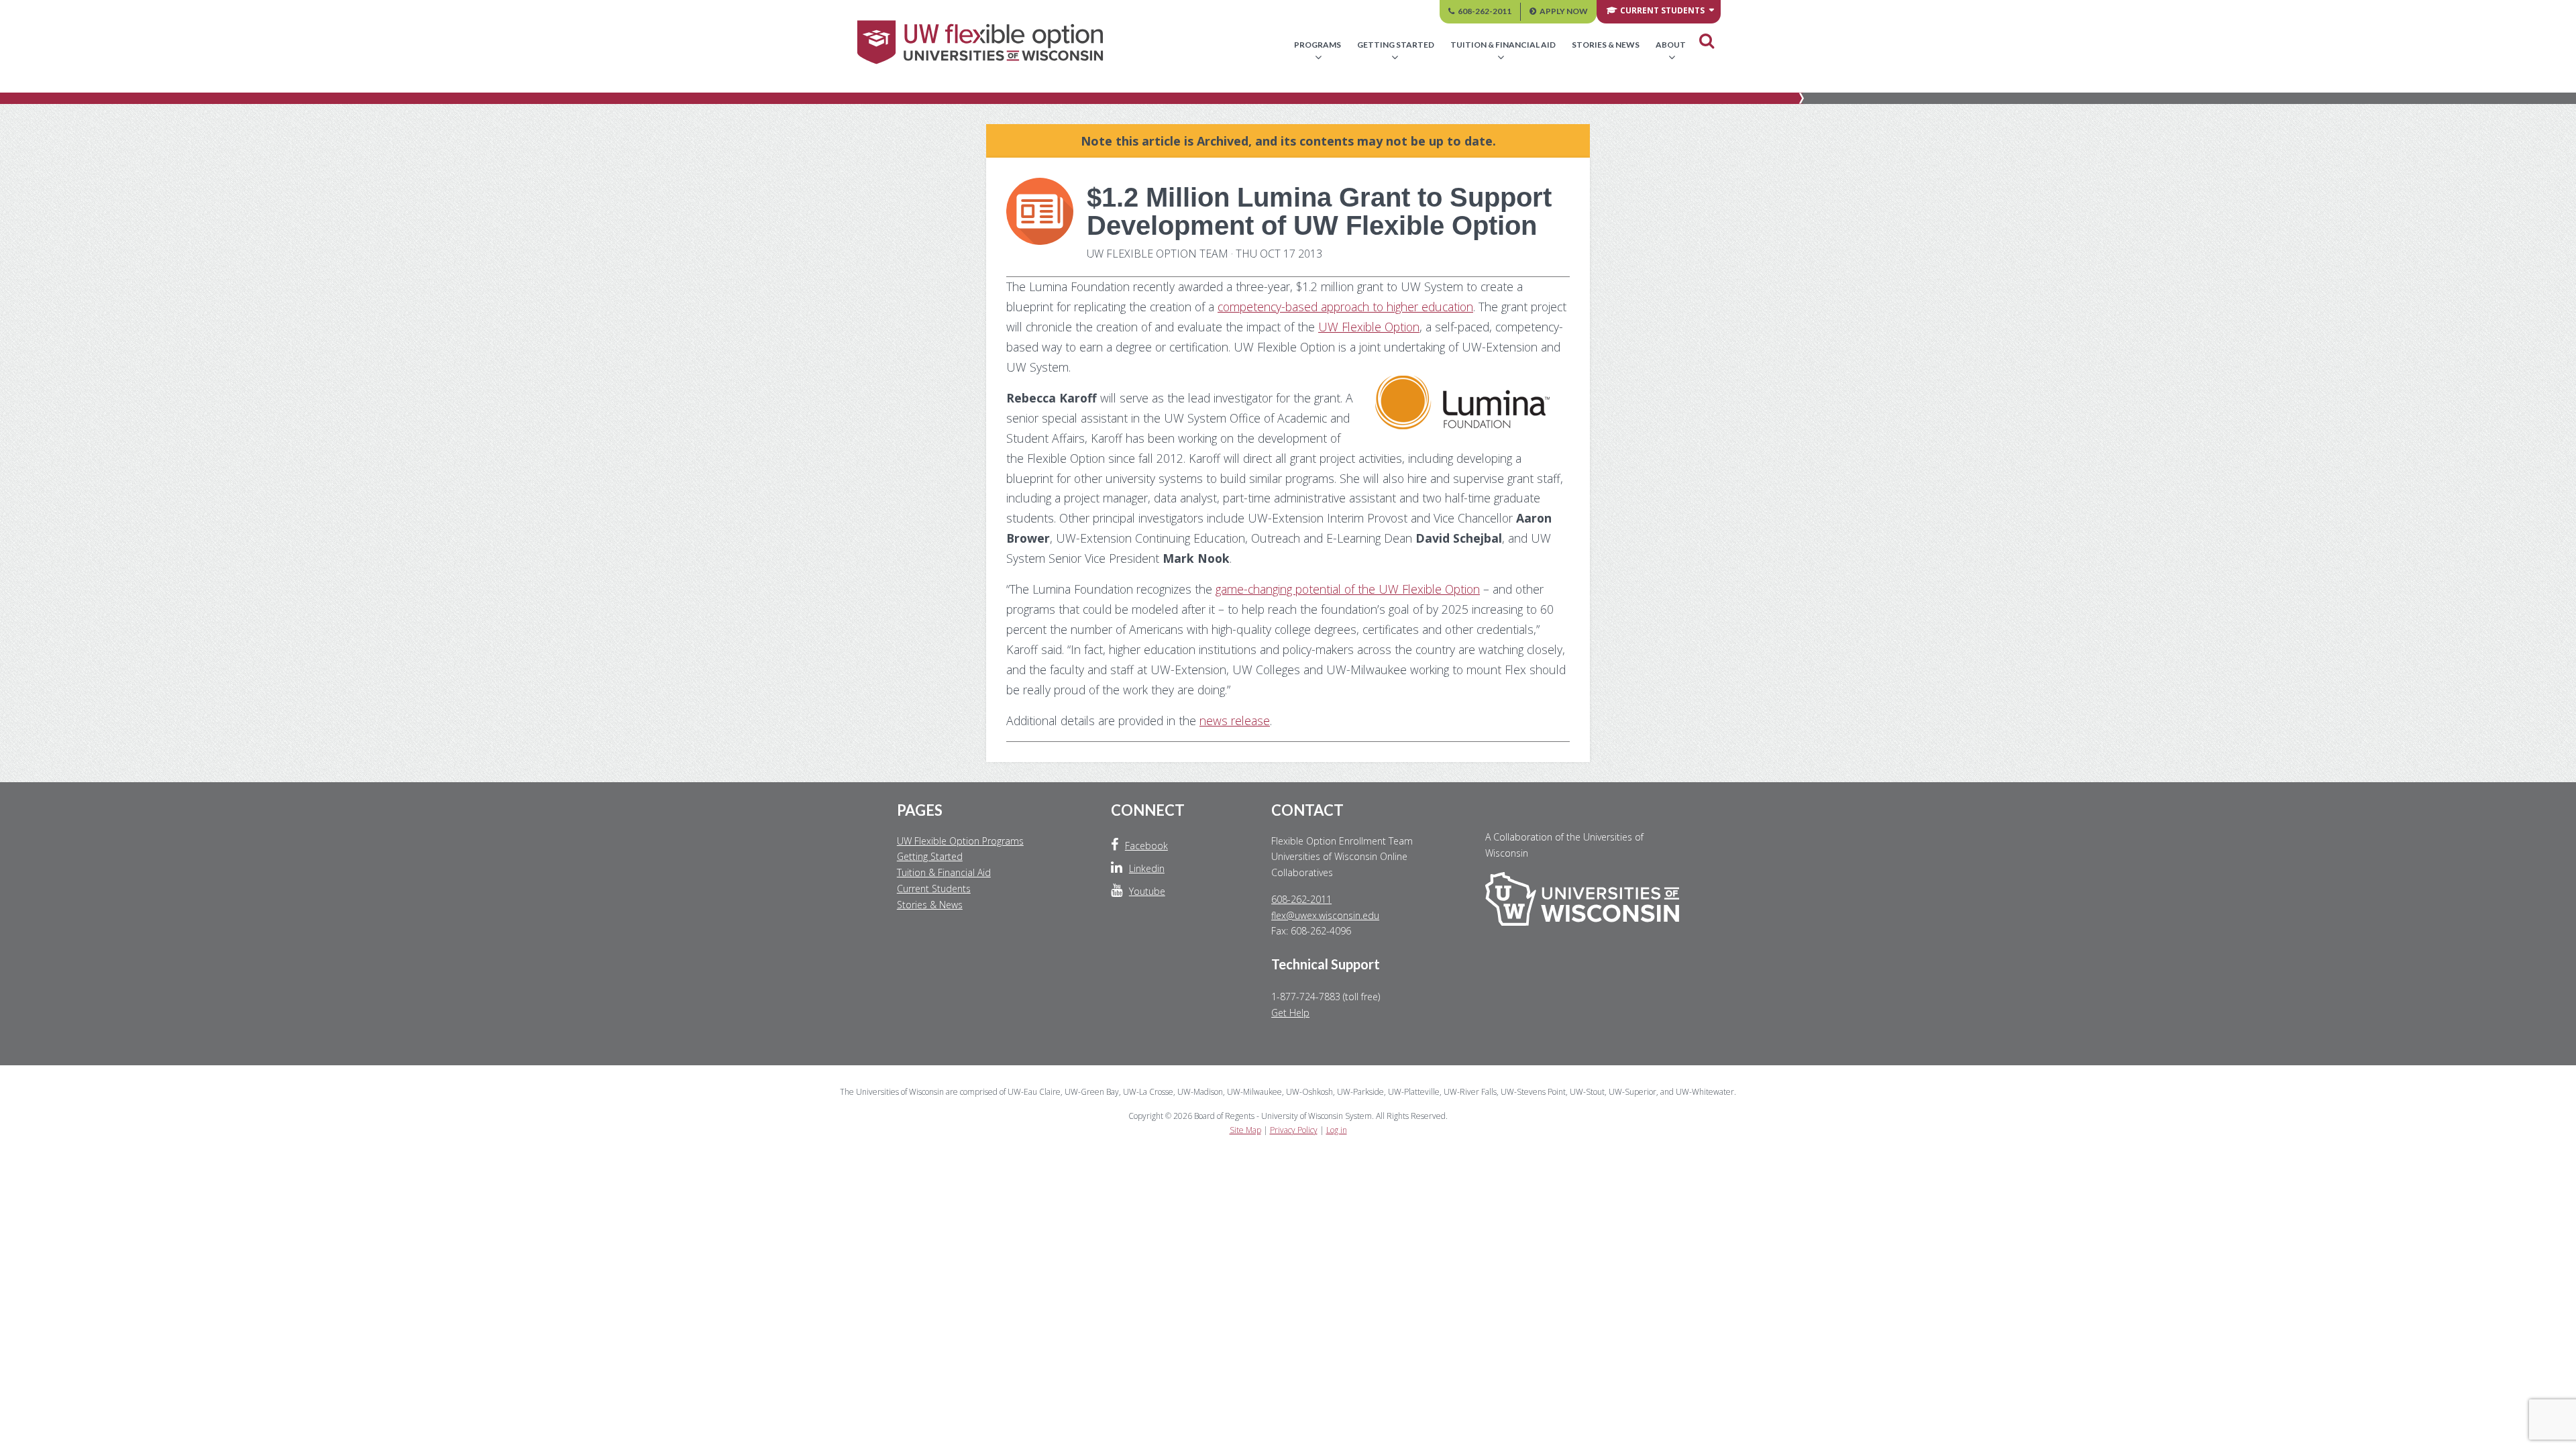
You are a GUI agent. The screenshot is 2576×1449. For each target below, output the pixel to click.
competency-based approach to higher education (1345, 307)
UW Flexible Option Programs (960, 841)
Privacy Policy (1294, 1130)
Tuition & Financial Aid (944, 872)
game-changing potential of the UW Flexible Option (1348, 589)
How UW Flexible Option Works (1387, 85)
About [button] (1671, 45)
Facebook (1146, 846)
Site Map (1245, 1130)
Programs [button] (1318, 45)
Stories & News (1606, 45)
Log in (1337, 1130)
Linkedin (1147, 868)
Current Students (934, 889)
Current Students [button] (1662, 10)
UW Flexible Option (1369, 327)
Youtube (1147, 891)
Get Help (1290, 1013)
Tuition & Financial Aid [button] (1503, 45)
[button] (1707, 41)
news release (1235, 720)
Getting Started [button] (1396, 45)
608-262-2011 (1485, 11)
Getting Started (930, 856)
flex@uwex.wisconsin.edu (1325, 915)
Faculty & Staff (1537, 85)
